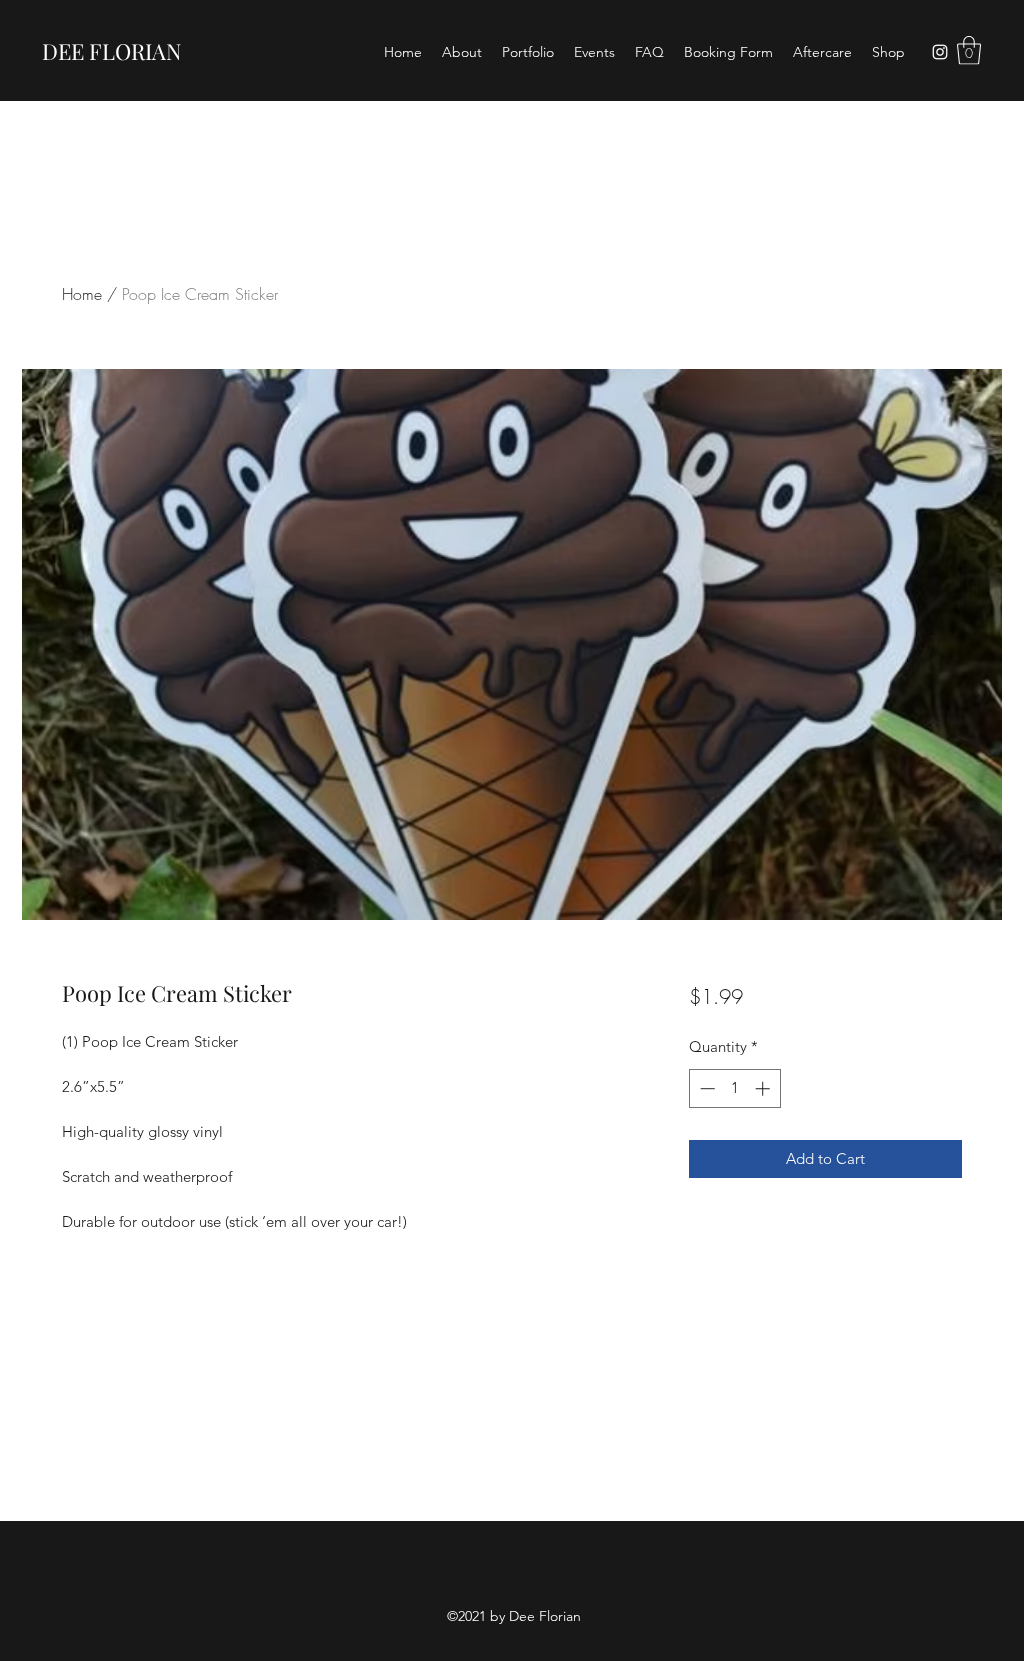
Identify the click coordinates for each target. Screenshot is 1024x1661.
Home (82, 294)
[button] (969, 50)
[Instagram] (940, 52)
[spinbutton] (734, 1088)
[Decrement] (705, 1088)
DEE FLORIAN (112, 51)
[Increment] (764, 1088)
